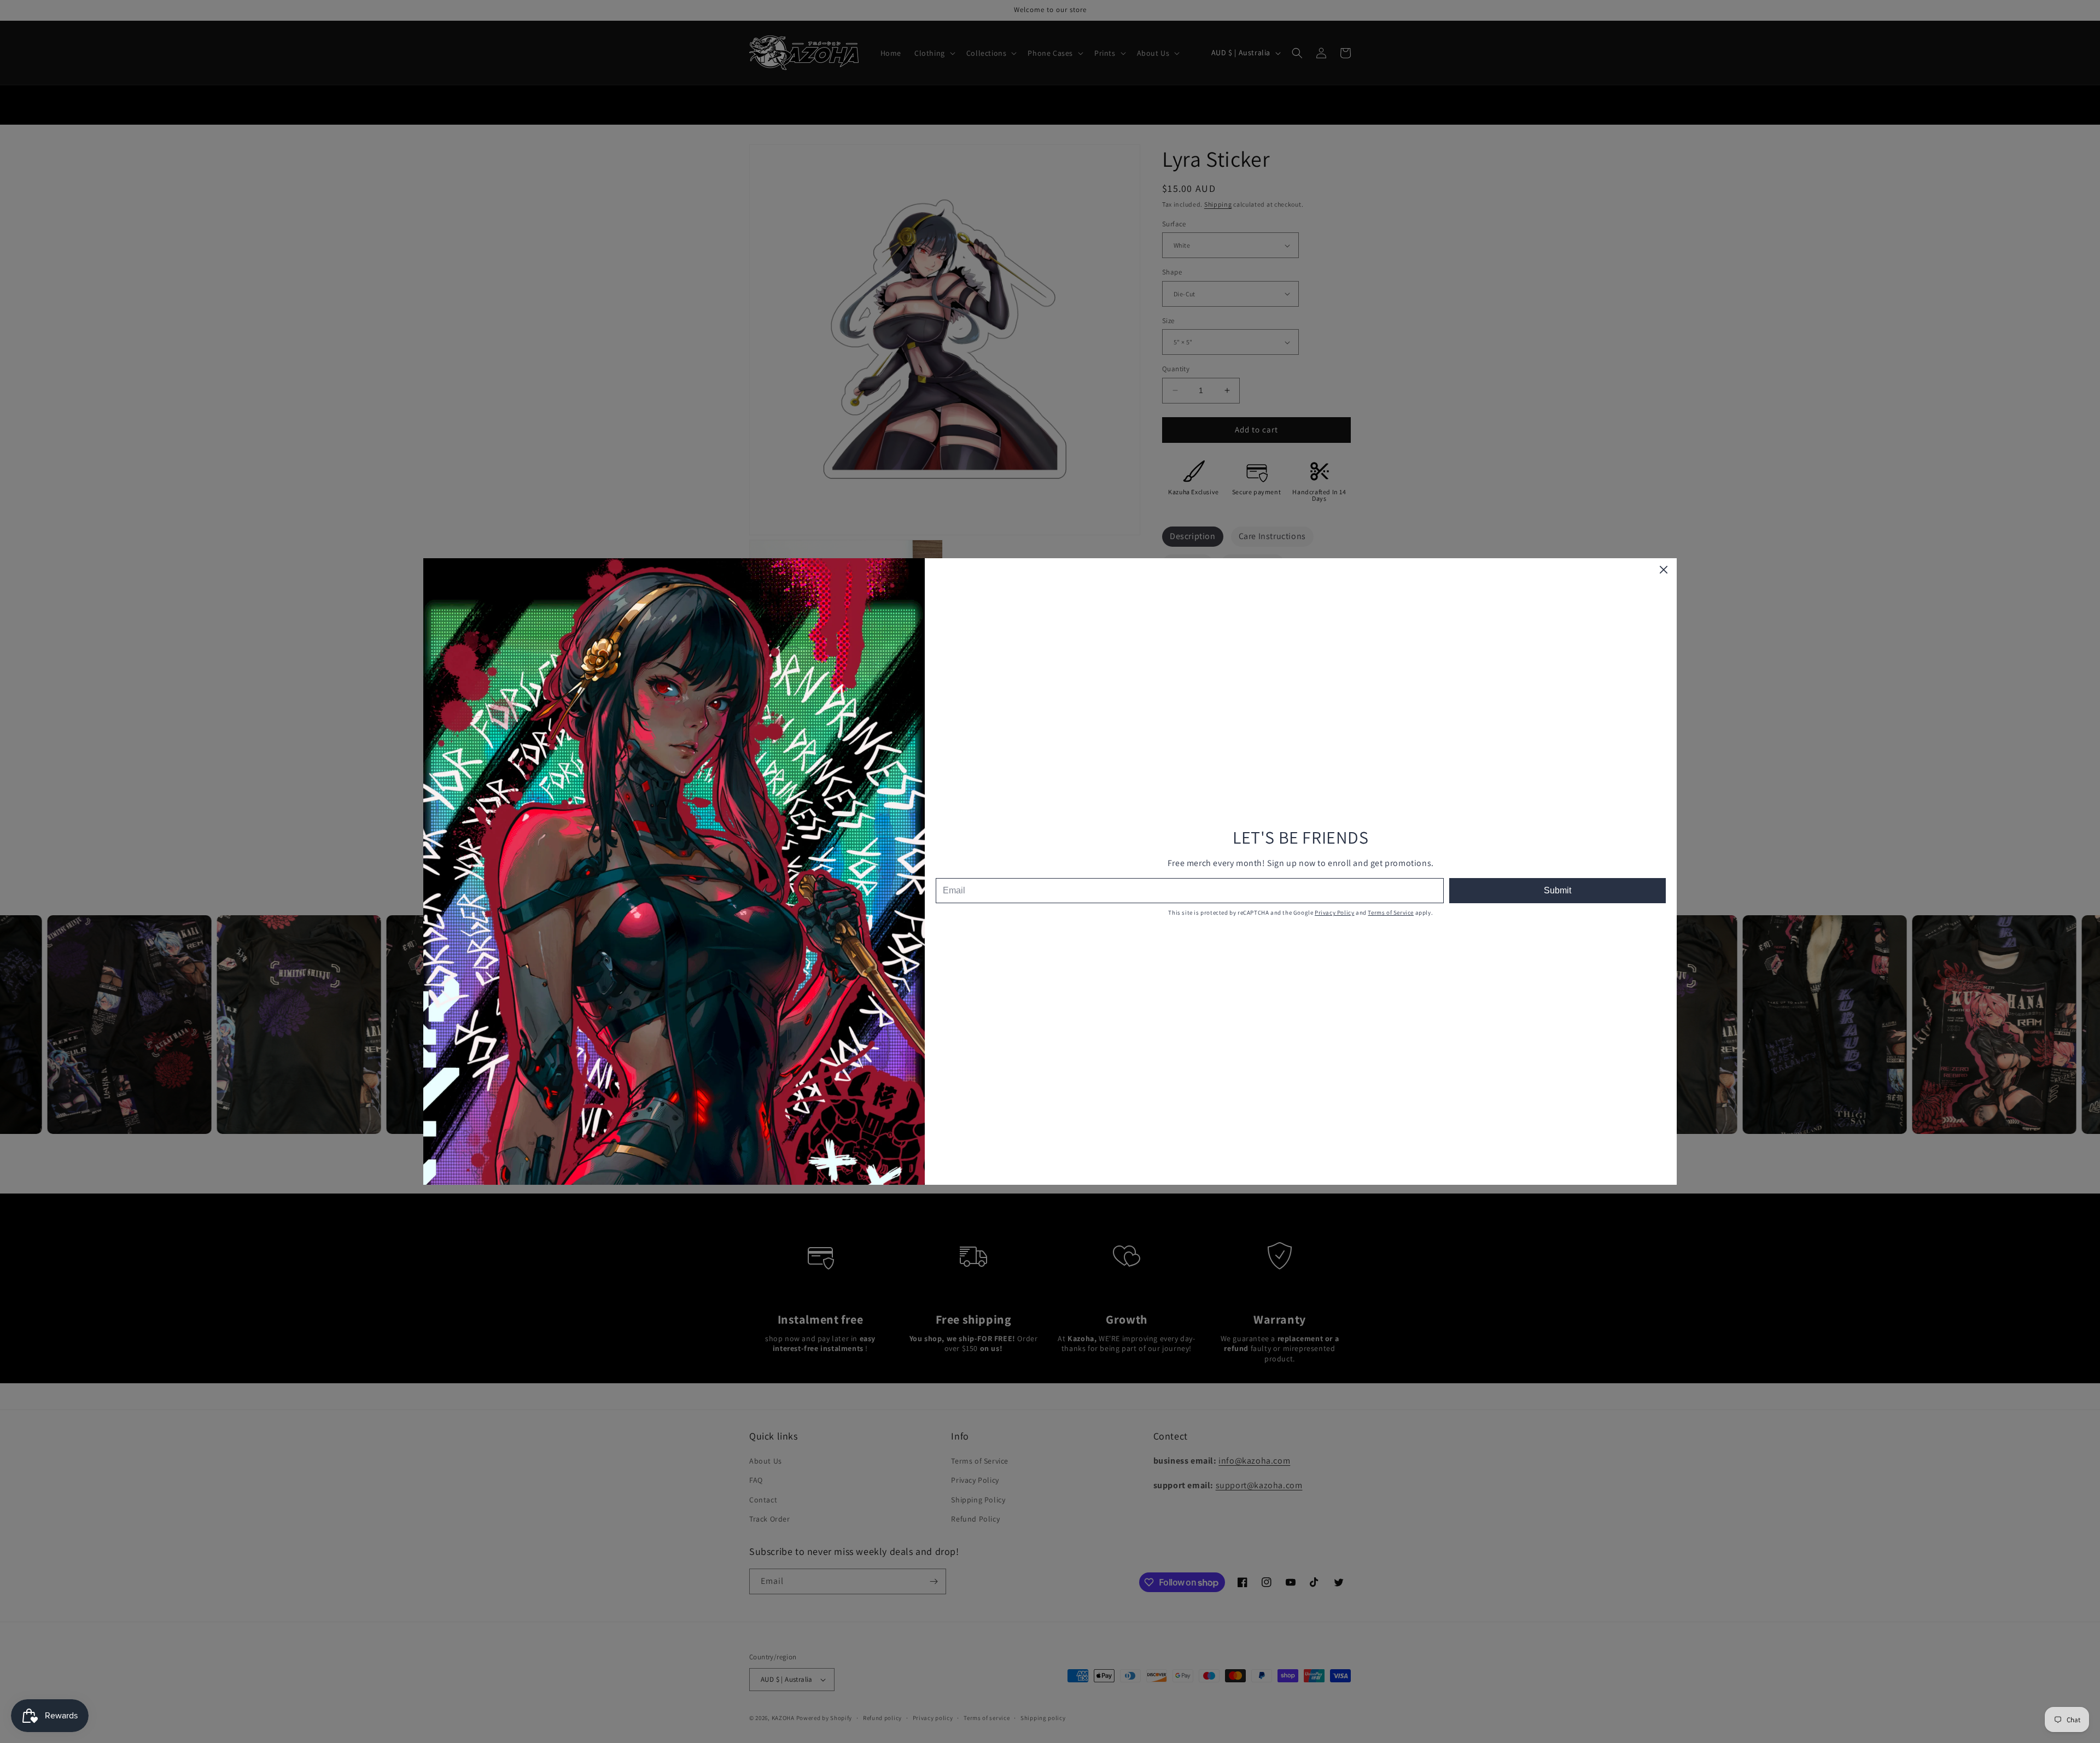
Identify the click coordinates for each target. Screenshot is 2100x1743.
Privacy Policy (1334, 913)
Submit (1557, 890)
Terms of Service (1391, 913)
